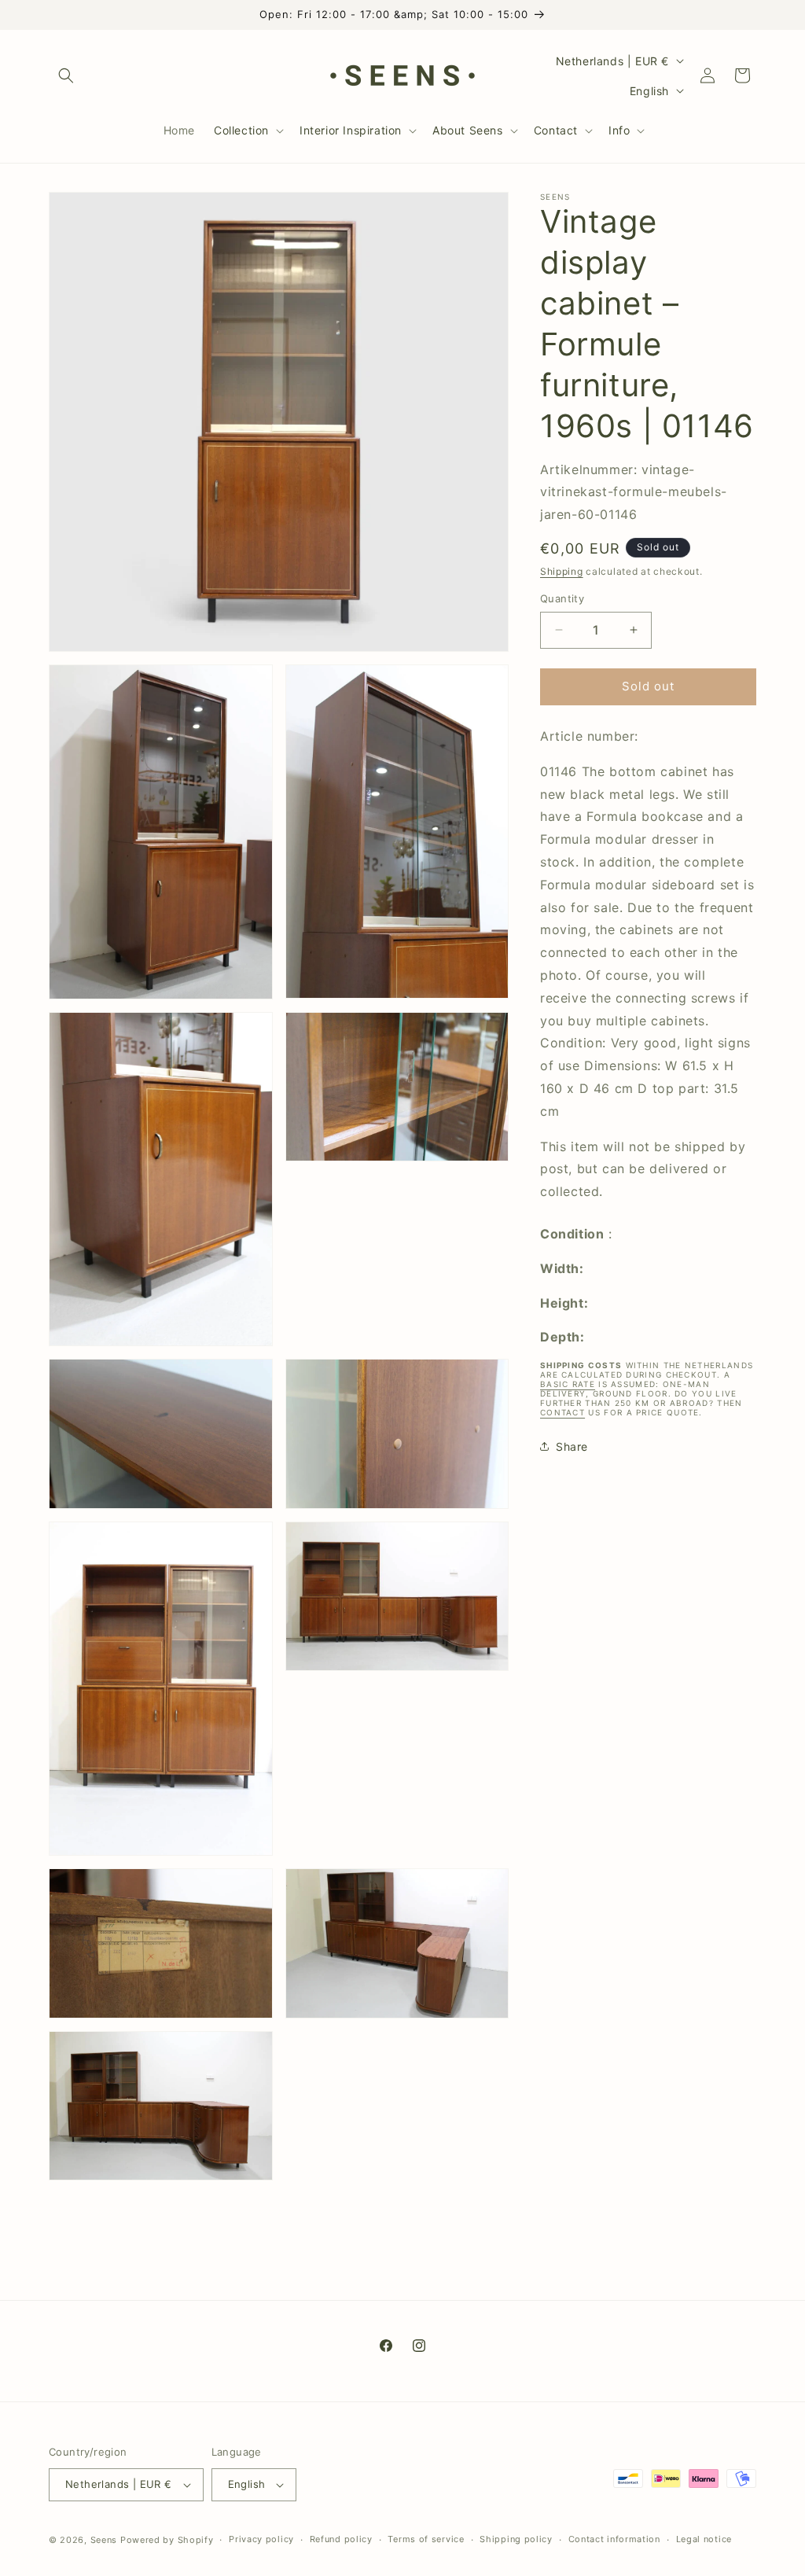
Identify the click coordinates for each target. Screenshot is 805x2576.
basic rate (568, 1384)
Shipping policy (516, 2539)
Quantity (562, 598)
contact (562, 1412)
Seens (104, 2540)
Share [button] (572, 1446)
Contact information (614, 2539)
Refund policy (341, 2539)
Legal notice (704, 2539)
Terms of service (426, 2539)
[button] (66, 75)
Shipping (562, 571)
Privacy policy (261, 2539)
